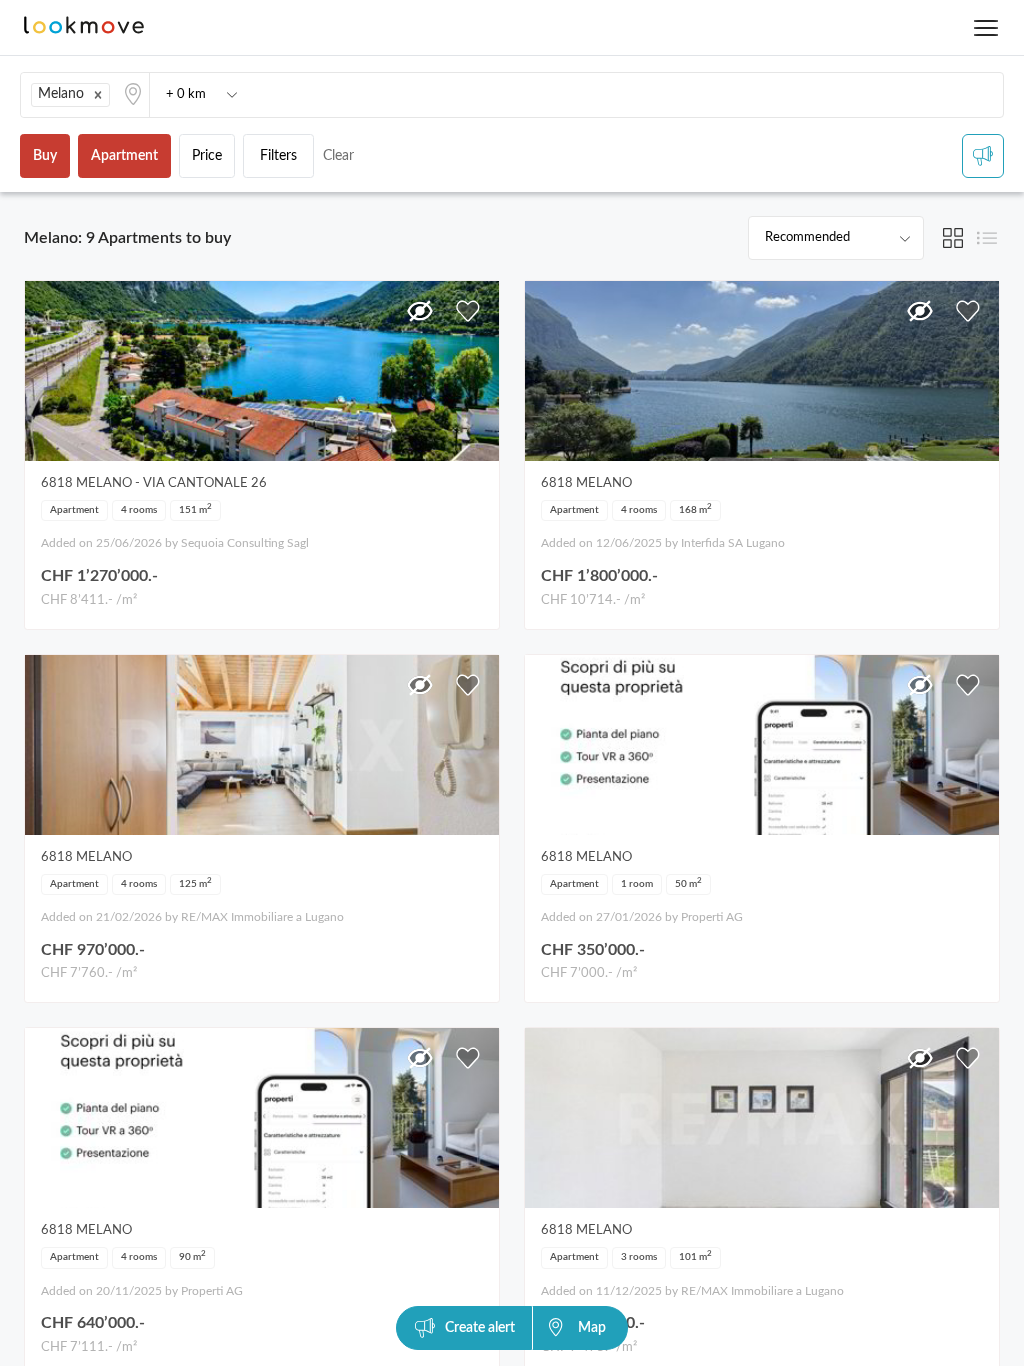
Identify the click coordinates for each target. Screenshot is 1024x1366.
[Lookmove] (84, 27)
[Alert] (983, 156)
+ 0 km (186, 94)
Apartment (124, 156)
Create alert (480, 1328)
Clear (338, 156)
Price (207, 156)
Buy (45, 156)
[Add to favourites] (468, 311)
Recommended (807, 237)
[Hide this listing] (420, 311)
